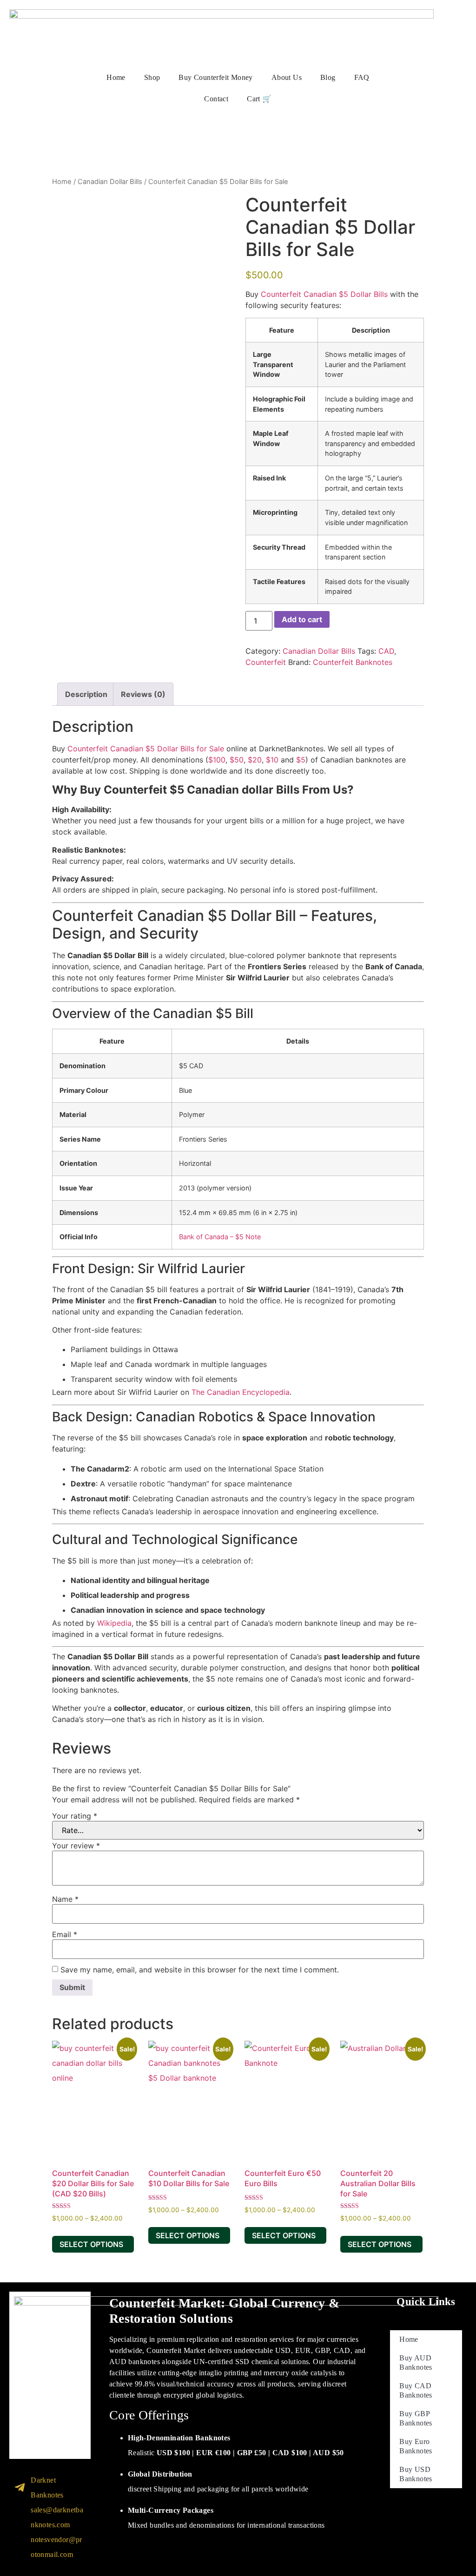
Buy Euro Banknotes (416, 2446)
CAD (386, 651)
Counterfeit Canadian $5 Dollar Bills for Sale (146, 749)
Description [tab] (86, 694)
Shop (152, 77)
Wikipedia (114, 1623)
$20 (255, 760)
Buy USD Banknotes (416, 2474)
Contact (216, 99)
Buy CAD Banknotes (416, 2390)
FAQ (362, 77)
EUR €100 (213, 2453)
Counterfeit (266, 662)
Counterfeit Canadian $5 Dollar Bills (324, 294)
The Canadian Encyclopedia (241, 1392)
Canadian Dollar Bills (110, 182)
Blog (328, 77)
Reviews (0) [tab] (143, 694)
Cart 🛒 (259, 99)
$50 (237, 760)
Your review (76, 1846)
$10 (272, 760)
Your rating (75, 1816)
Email (65, 1934)
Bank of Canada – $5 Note (220, 1237)
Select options (91, 2244)
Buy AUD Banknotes (416, 2362)
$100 (217, 760)
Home (116, 77)
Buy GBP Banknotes (416, 2418)
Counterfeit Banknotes (353, 662)
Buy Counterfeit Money (215, 77)
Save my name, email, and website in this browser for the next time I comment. (200, 1970)
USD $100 (173, 2453)
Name (65, 1899)
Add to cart (302, 619)
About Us (287, 77)
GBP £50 (252, 2453)
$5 (301, 760)
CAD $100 (290, 2453)
